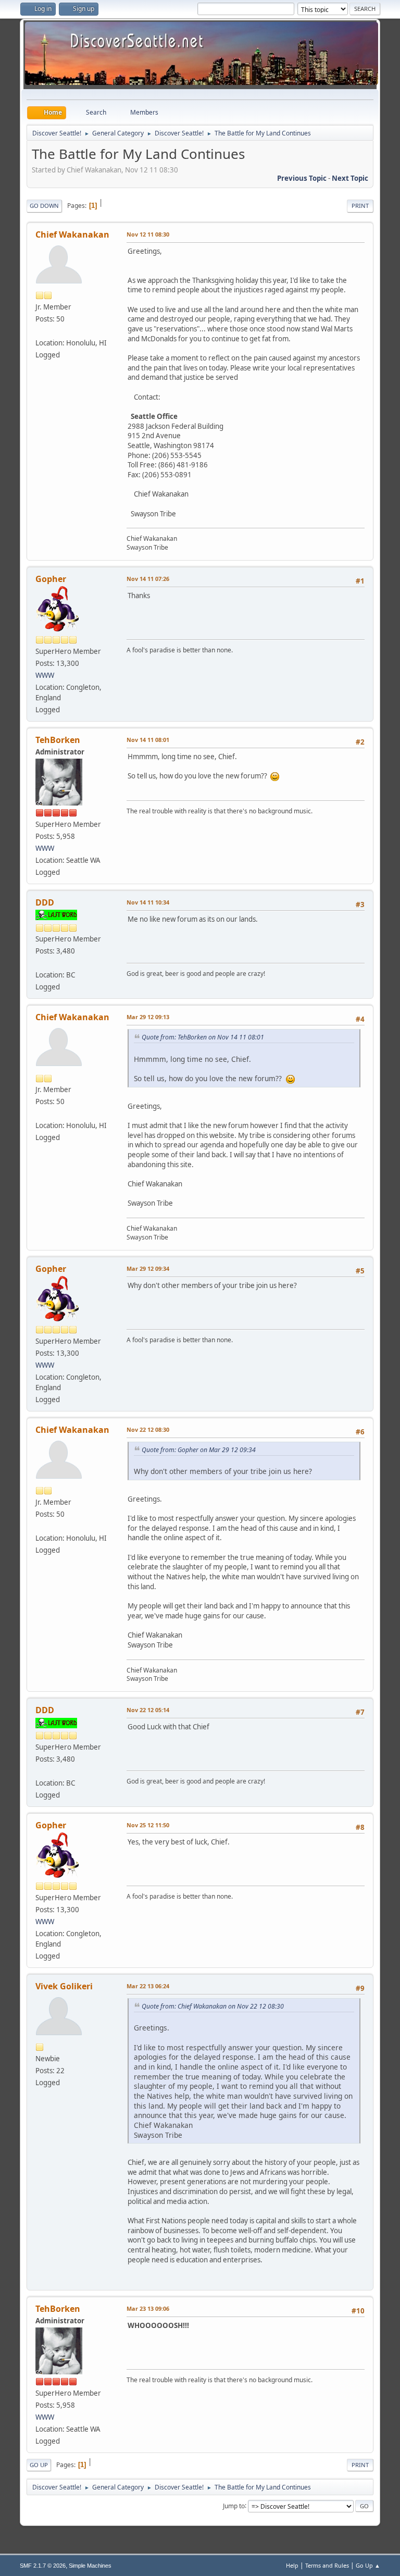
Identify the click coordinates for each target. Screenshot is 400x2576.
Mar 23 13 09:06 (148, 2308)
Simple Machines (90, 2566)
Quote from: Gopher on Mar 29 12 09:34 (199, 1450)
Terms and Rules (327, 2565)
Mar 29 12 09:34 (148, 1268)
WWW (45, 675)
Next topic (350, 178)
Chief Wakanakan (72, 234)
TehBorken (58, 740)
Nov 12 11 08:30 (148, 234)
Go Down (44, 206)
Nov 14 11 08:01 (148, 740)
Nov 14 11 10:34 (148, 902)
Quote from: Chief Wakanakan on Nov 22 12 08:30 (213, 2006)
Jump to (234, 2505)
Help (292, 2565)
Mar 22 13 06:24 (148, 1986)
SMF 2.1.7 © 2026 (43, 2566)
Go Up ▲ (368, 2565)
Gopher (51, 579)
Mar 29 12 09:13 (148, 1017)
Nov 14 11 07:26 (148, 579)
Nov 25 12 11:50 (148, 1825)
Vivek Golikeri (64, 1986)
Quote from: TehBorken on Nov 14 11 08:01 (203, 1037)
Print (360, 206)
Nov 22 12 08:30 (148, 1429)
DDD (45, 902)
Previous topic (302, 178)
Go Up (39, 2465)
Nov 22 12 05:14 (148, 1710)
